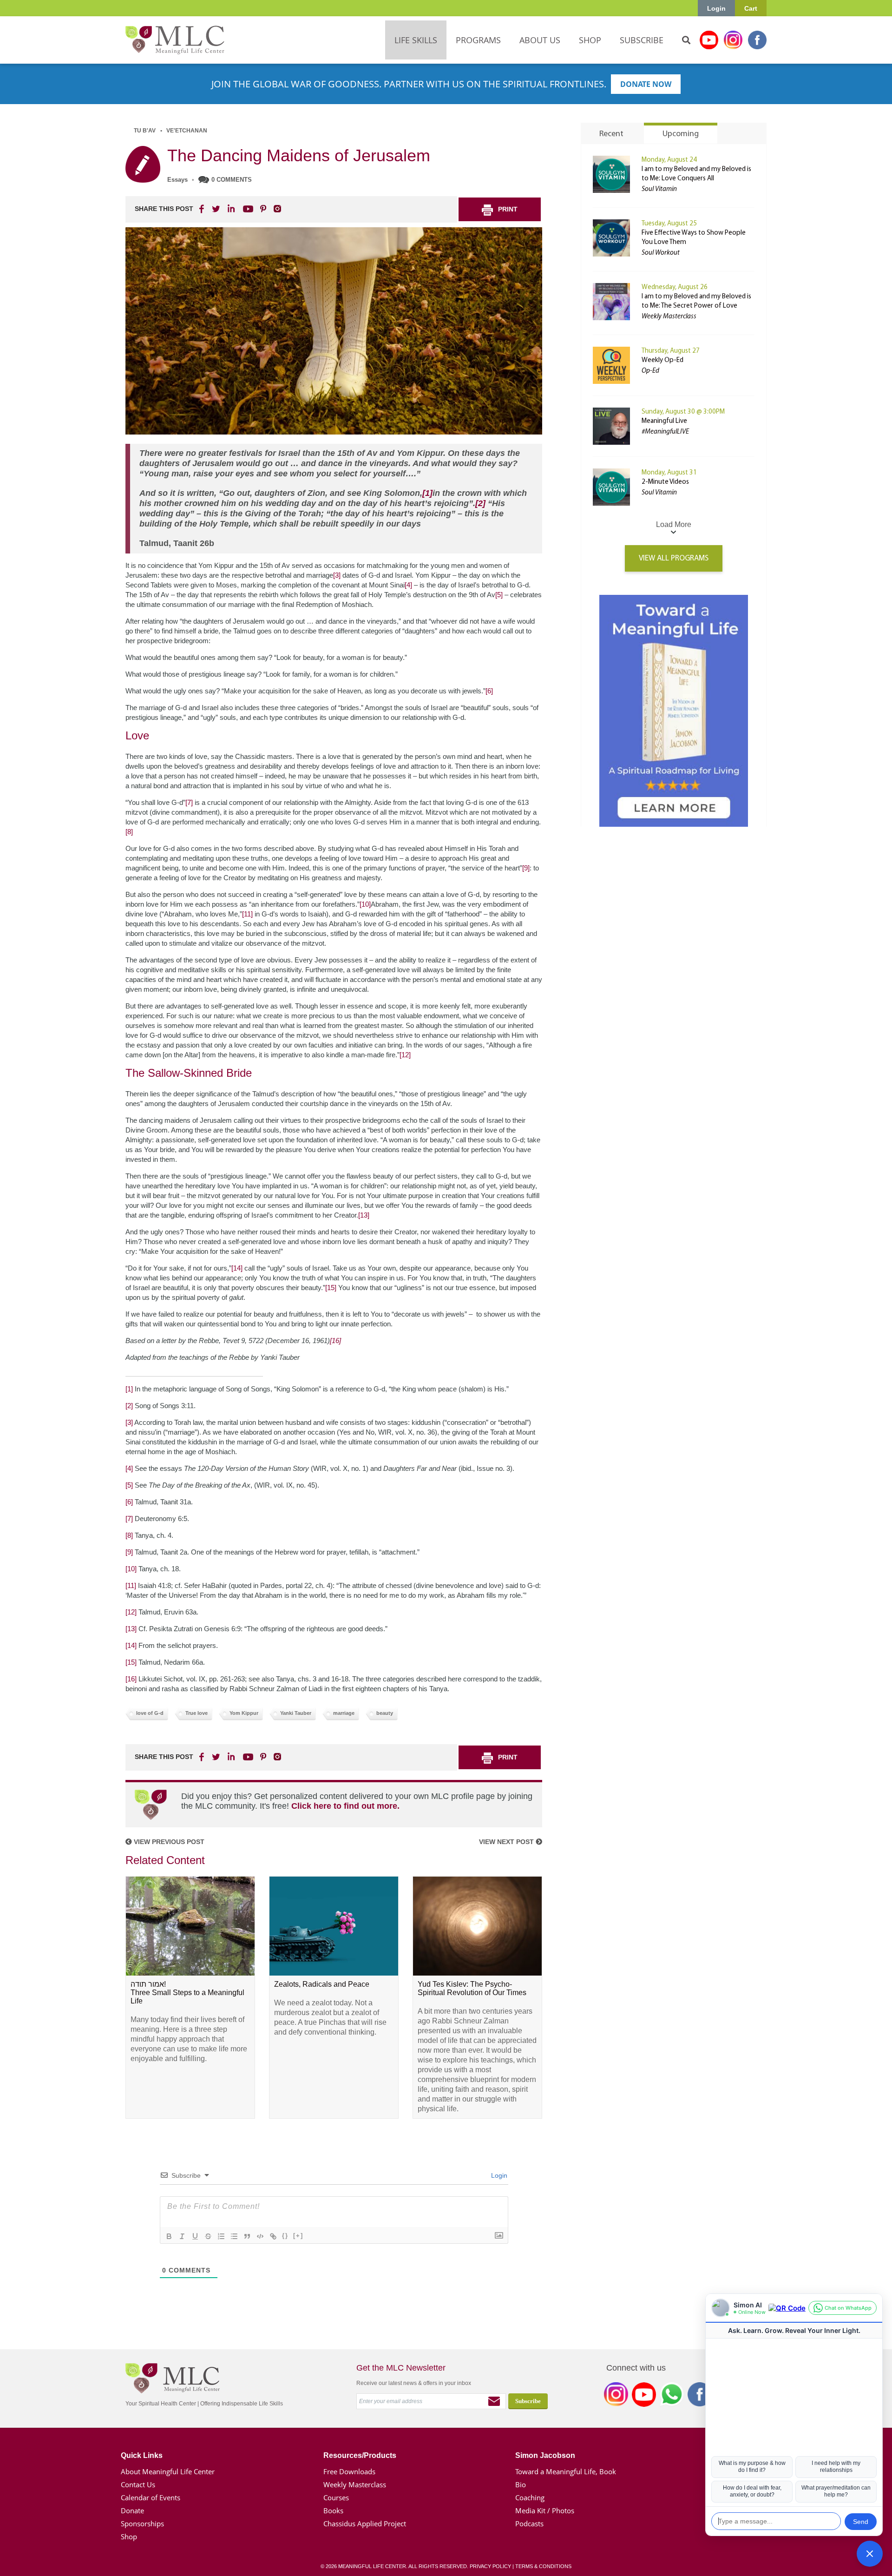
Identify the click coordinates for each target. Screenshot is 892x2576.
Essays (177, 180)
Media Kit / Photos (545, 2510)
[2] (480, 503)
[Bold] (169, 2236)
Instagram (733, 40)
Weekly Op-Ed (662, 360)
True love (197, 1713)
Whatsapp (672, 2396)
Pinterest (263, 209)
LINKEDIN (230, 209)
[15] (331, 1288)
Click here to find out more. (345, 1806)
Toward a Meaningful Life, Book (566, 2471)
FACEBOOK (203, 209)
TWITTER (216, 209)
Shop (129, 2536)
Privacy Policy (490, 2566)
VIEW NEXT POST (507, 1842)
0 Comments (232, 180)
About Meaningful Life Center (168, 2471)
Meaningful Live (664, 421)
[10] (365, 904)
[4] (408, 585)
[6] (489, 691)
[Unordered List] (234, 2236)
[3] (337, 575)
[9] (526, 868)
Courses (336, 2497)
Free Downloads (349, 2471)
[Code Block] (260, 2236)
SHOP (590, 40)
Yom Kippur (244, 1713)
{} (285, 2236)
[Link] (273, 2236)
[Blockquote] (247, 2236)
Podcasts (529, 2523)
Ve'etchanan (187, 131)
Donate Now (646, 84)
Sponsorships (142, 2523)
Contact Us (138, 2484)
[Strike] (208, 2236)
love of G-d (150, 1713)
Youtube (709, 40)
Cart (751, 8)
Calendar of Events (151, 2497)
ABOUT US (540, 40)
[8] (129, 832)
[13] (364, 1215)
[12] (405, 1055)
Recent (611, 134)
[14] (237, 1268)
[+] (298, 2236)
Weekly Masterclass (355, 2484)
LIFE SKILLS (416, 40)
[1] (427, 493)
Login (716, 8)
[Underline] (195, 2236)
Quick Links (142, 2455)
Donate (132, 2510)
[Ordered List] (221, 2236)
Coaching (530, 2497)
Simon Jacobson (545, 2455)
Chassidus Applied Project (365, 2523)
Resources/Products (360, 2455)
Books (333, 2510)
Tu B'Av (145, 131)
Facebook (757, 40)
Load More (674, 524)
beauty (385, 1713)
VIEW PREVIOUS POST (168, 1842)
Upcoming (681, 134)
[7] (189, 802)
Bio (521, 2484)
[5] (499, 595)
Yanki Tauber (296, 1713)
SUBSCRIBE (642, 40)
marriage (344, 1713)
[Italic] (182, 2236)
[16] (335, 1341)
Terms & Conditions (543, 2566)
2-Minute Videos (665, 482)
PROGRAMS (478, 40)
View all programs (674, 558)
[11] (247, 914)
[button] (870, 2554)
